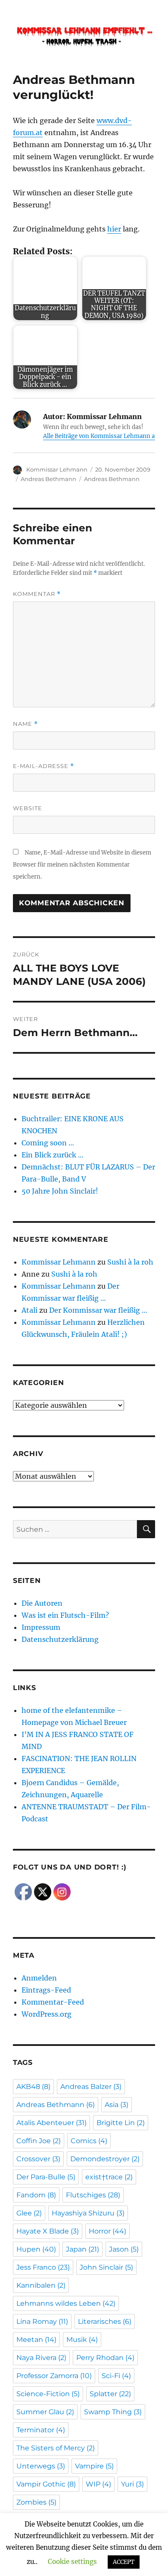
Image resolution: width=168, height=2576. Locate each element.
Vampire (94, 2466)
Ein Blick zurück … (53, 1155)
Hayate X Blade (48, 2231)
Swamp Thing (113, 2412)
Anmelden (39, 1978)
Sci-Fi (116, 2376)
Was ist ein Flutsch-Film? (65, 1615)
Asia (117, 2105)
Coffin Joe (39, 2141)
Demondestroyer (105, 2159)
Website (28, 808)
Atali (30, 1310)
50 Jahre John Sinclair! (60, 1191)
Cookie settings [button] (72, 2562)
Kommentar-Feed (53, 2002)
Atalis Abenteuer (51, 2123)
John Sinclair (106, 2267)
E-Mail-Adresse (44, 766)
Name (25, 724)
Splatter (110, 2394)
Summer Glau (45, 2412)
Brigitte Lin (121, 2123)
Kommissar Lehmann (57, 469)
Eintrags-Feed (46, 1990)
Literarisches (105, 2321)
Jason (124, 2249)
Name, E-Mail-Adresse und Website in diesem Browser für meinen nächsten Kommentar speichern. (82, 865)
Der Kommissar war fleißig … (98, 1310)
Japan (82, 2249)
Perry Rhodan (105, 2358)
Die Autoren (42, 1603)
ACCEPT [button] (124, 2562)
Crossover (38, 2159)
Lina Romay (42, 2321)
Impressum (41, 1627)
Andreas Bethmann (48, 479)
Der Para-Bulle (46, 2177)
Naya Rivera (41, 2358)
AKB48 (33, 2087)
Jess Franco (43, 2267)
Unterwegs (41, 2466)
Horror (107, 2231)
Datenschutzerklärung (60, 1639)
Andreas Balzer (91, 2087)
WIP (98, 2484)
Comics (89, 2141)
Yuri (132, 2484)
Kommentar (37, 594)
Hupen (36, 2249)
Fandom (36, 2195)
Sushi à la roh (130, 1262)
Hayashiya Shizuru (88, 2213)
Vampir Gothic (46, 2484)
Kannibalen (41, 2285)
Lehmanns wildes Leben (66, 2303)
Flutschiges (93, 2195)
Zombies (36, 2502)
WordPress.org (47, 2014)
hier (114, 229)
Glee (29, 2213)
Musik (82, 2340)
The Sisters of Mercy (56, 2448)
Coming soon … (48, 1143)
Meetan (36, 2340)
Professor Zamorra (54, 2376)
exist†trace (109, 2177)
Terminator (41, 2430)
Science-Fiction (48, 2394)
